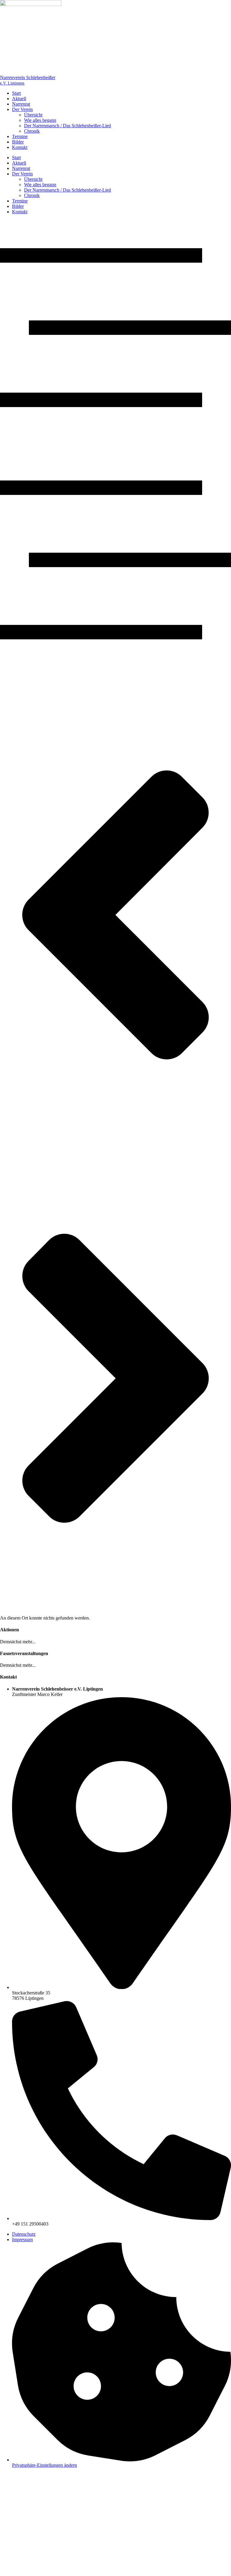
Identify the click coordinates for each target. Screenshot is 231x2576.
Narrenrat (21, 104)
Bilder (18, 142)
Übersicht (33, 115)
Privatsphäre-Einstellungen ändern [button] (45, 2465)
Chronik (32, 131)
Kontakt (20, 147)
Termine (20, 136)
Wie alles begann (40, 120)
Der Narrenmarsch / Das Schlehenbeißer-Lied (68, 126)
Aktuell (19, 99)
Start (16, 93)
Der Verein (22, 109)
